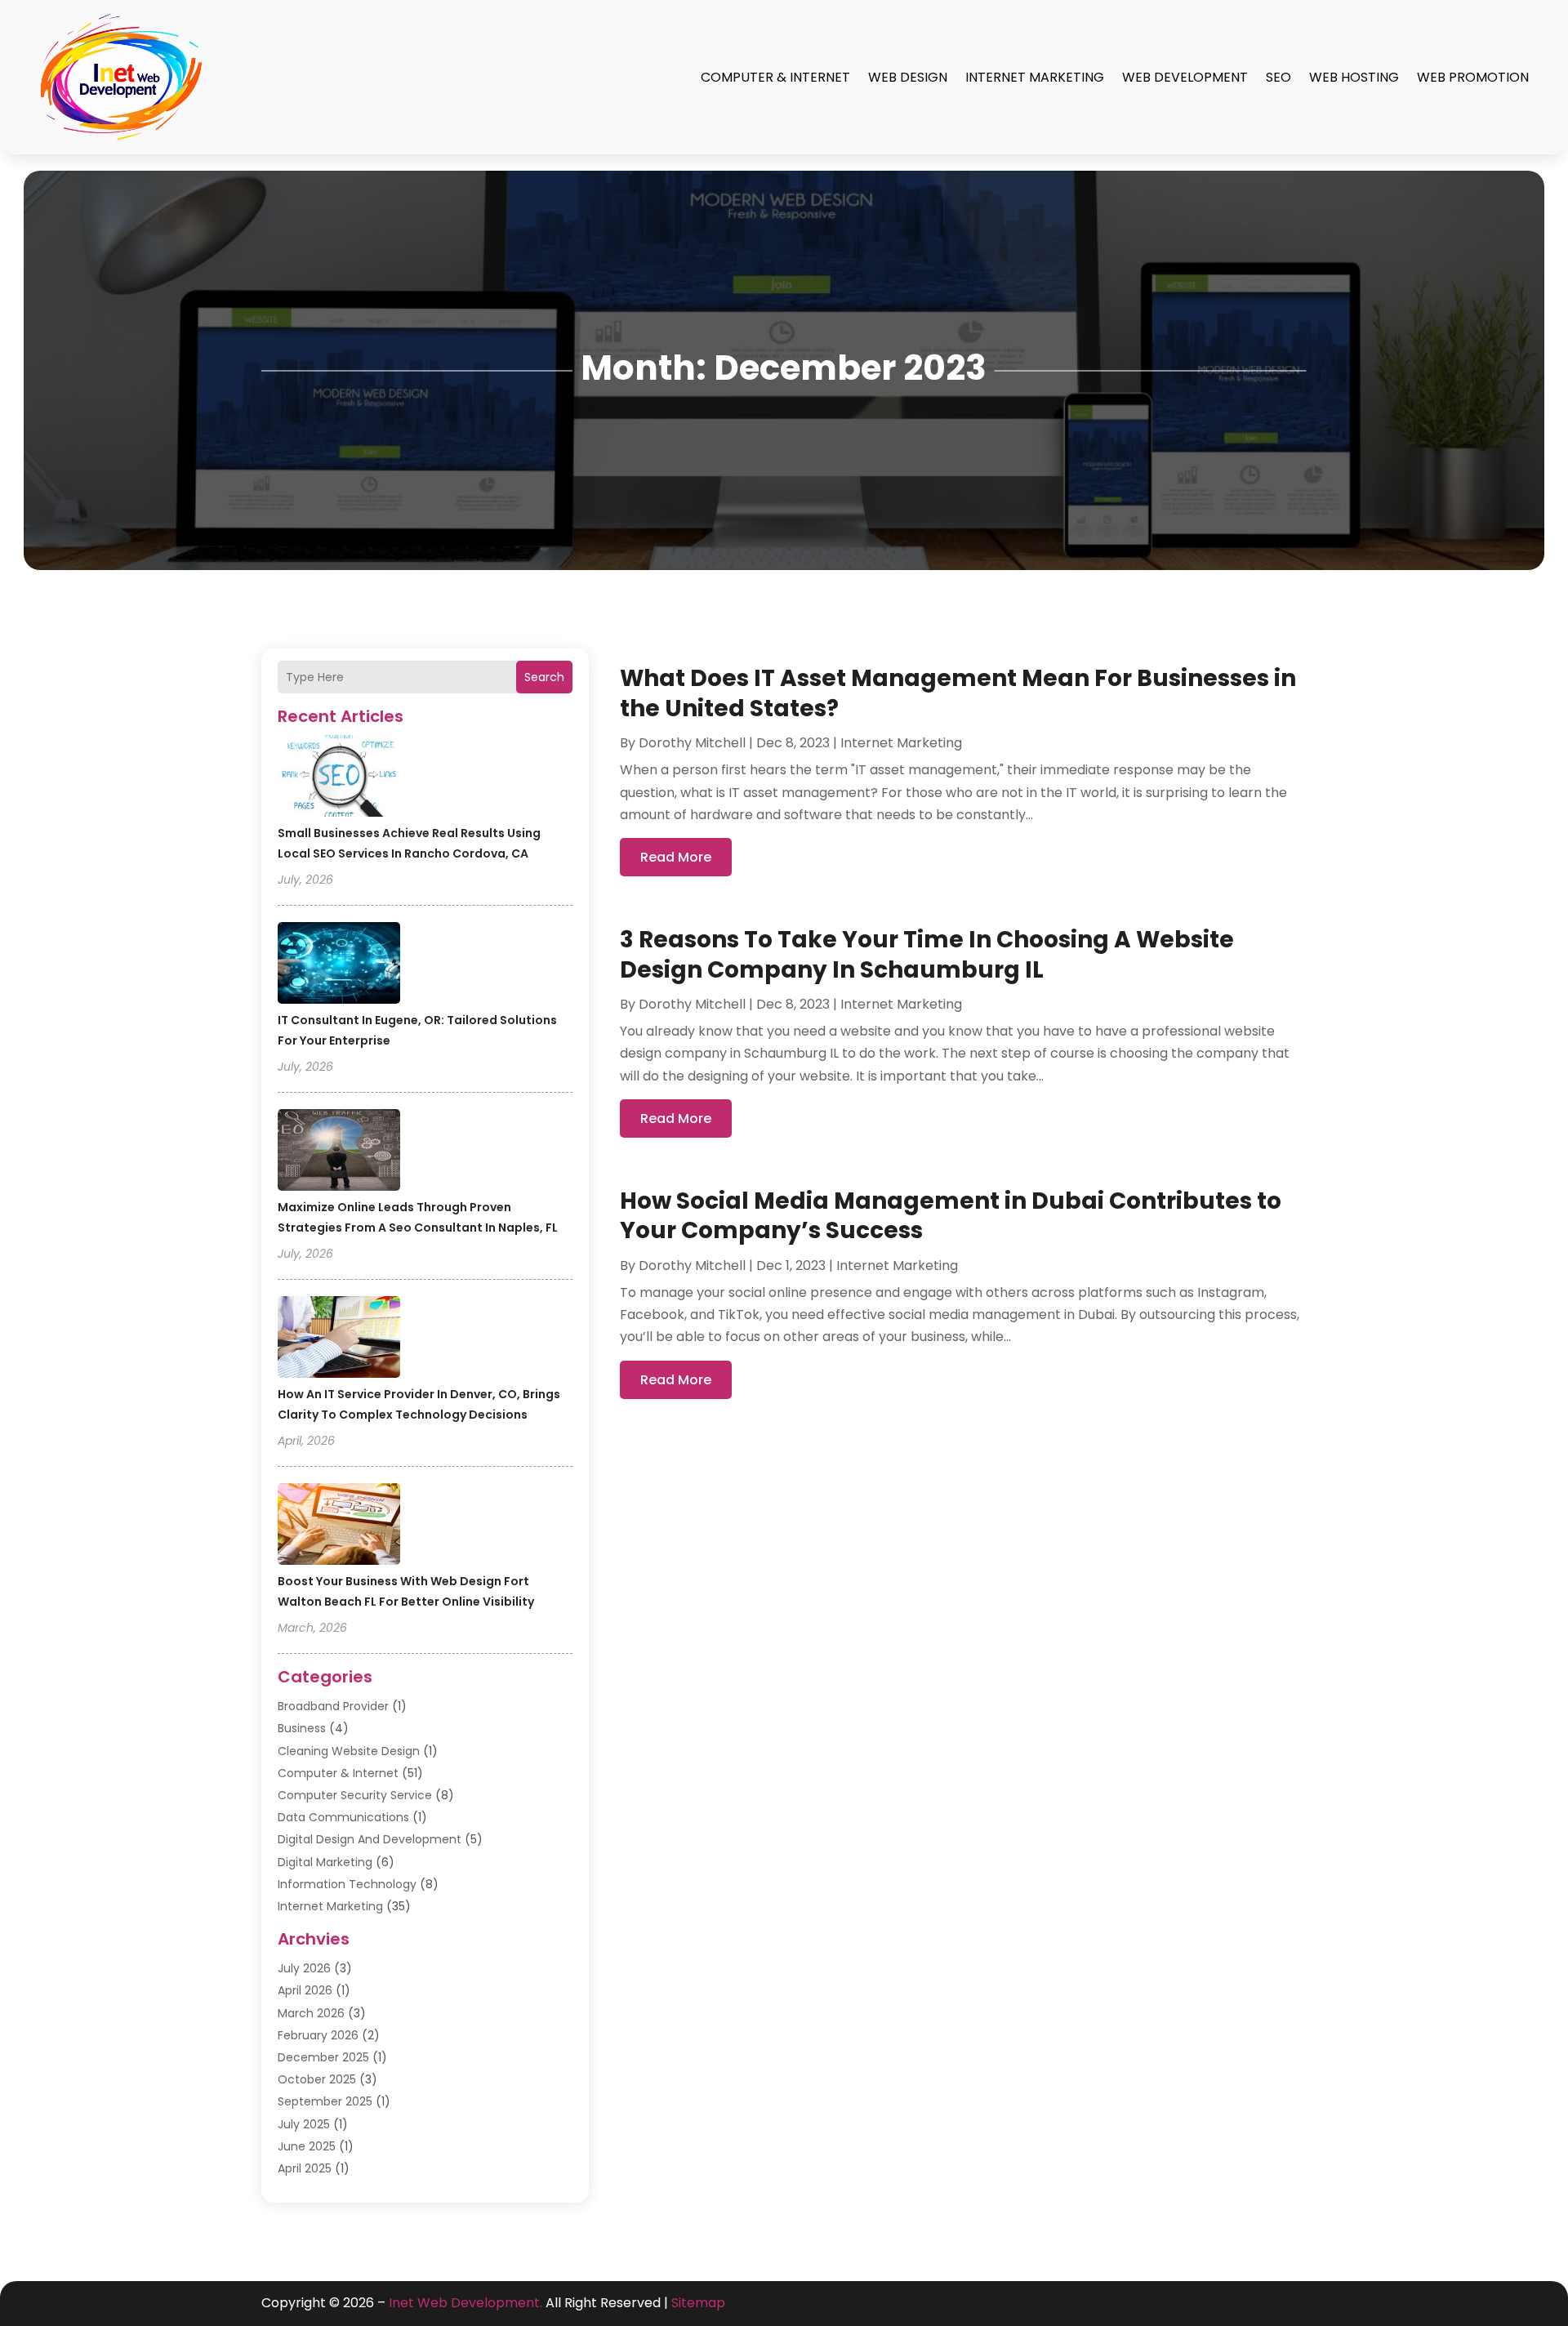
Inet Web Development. (465, 2303)
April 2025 (305, 2168)
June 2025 (307, 2146)
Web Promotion (1473, 77)
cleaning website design (349, 1751)
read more (676, 857)
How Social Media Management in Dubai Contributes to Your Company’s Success (951, 1216)
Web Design (908, 77)
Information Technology (347, 1884)
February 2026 (318, 2035)
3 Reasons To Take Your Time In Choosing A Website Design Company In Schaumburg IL (927, 954)
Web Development (1185, 77)
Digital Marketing (325, 1862)
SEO (1278, 77)
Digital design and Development (370, 1839)
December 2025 (323, 2057)
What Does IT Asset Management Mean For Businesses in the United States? (958, 693)
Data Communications (343, 1817)
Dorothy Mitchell (692, 743)
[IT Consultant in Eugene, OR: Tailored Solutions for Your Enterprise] (339, 965)
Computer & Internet (775, 77)
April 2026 (305, 1990)
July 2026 (304, 1968)
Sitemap (698, 2303)
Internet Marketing (1035, 77)
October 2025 (317, 2079)
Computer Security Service (355, 1795)
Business (302, 1728)
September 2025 (325, 2101)
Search (544, 677)
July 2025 (304, 2124)
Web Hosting (1354, 77)
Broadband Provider (333, 1706)
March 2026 (311, 2013)
